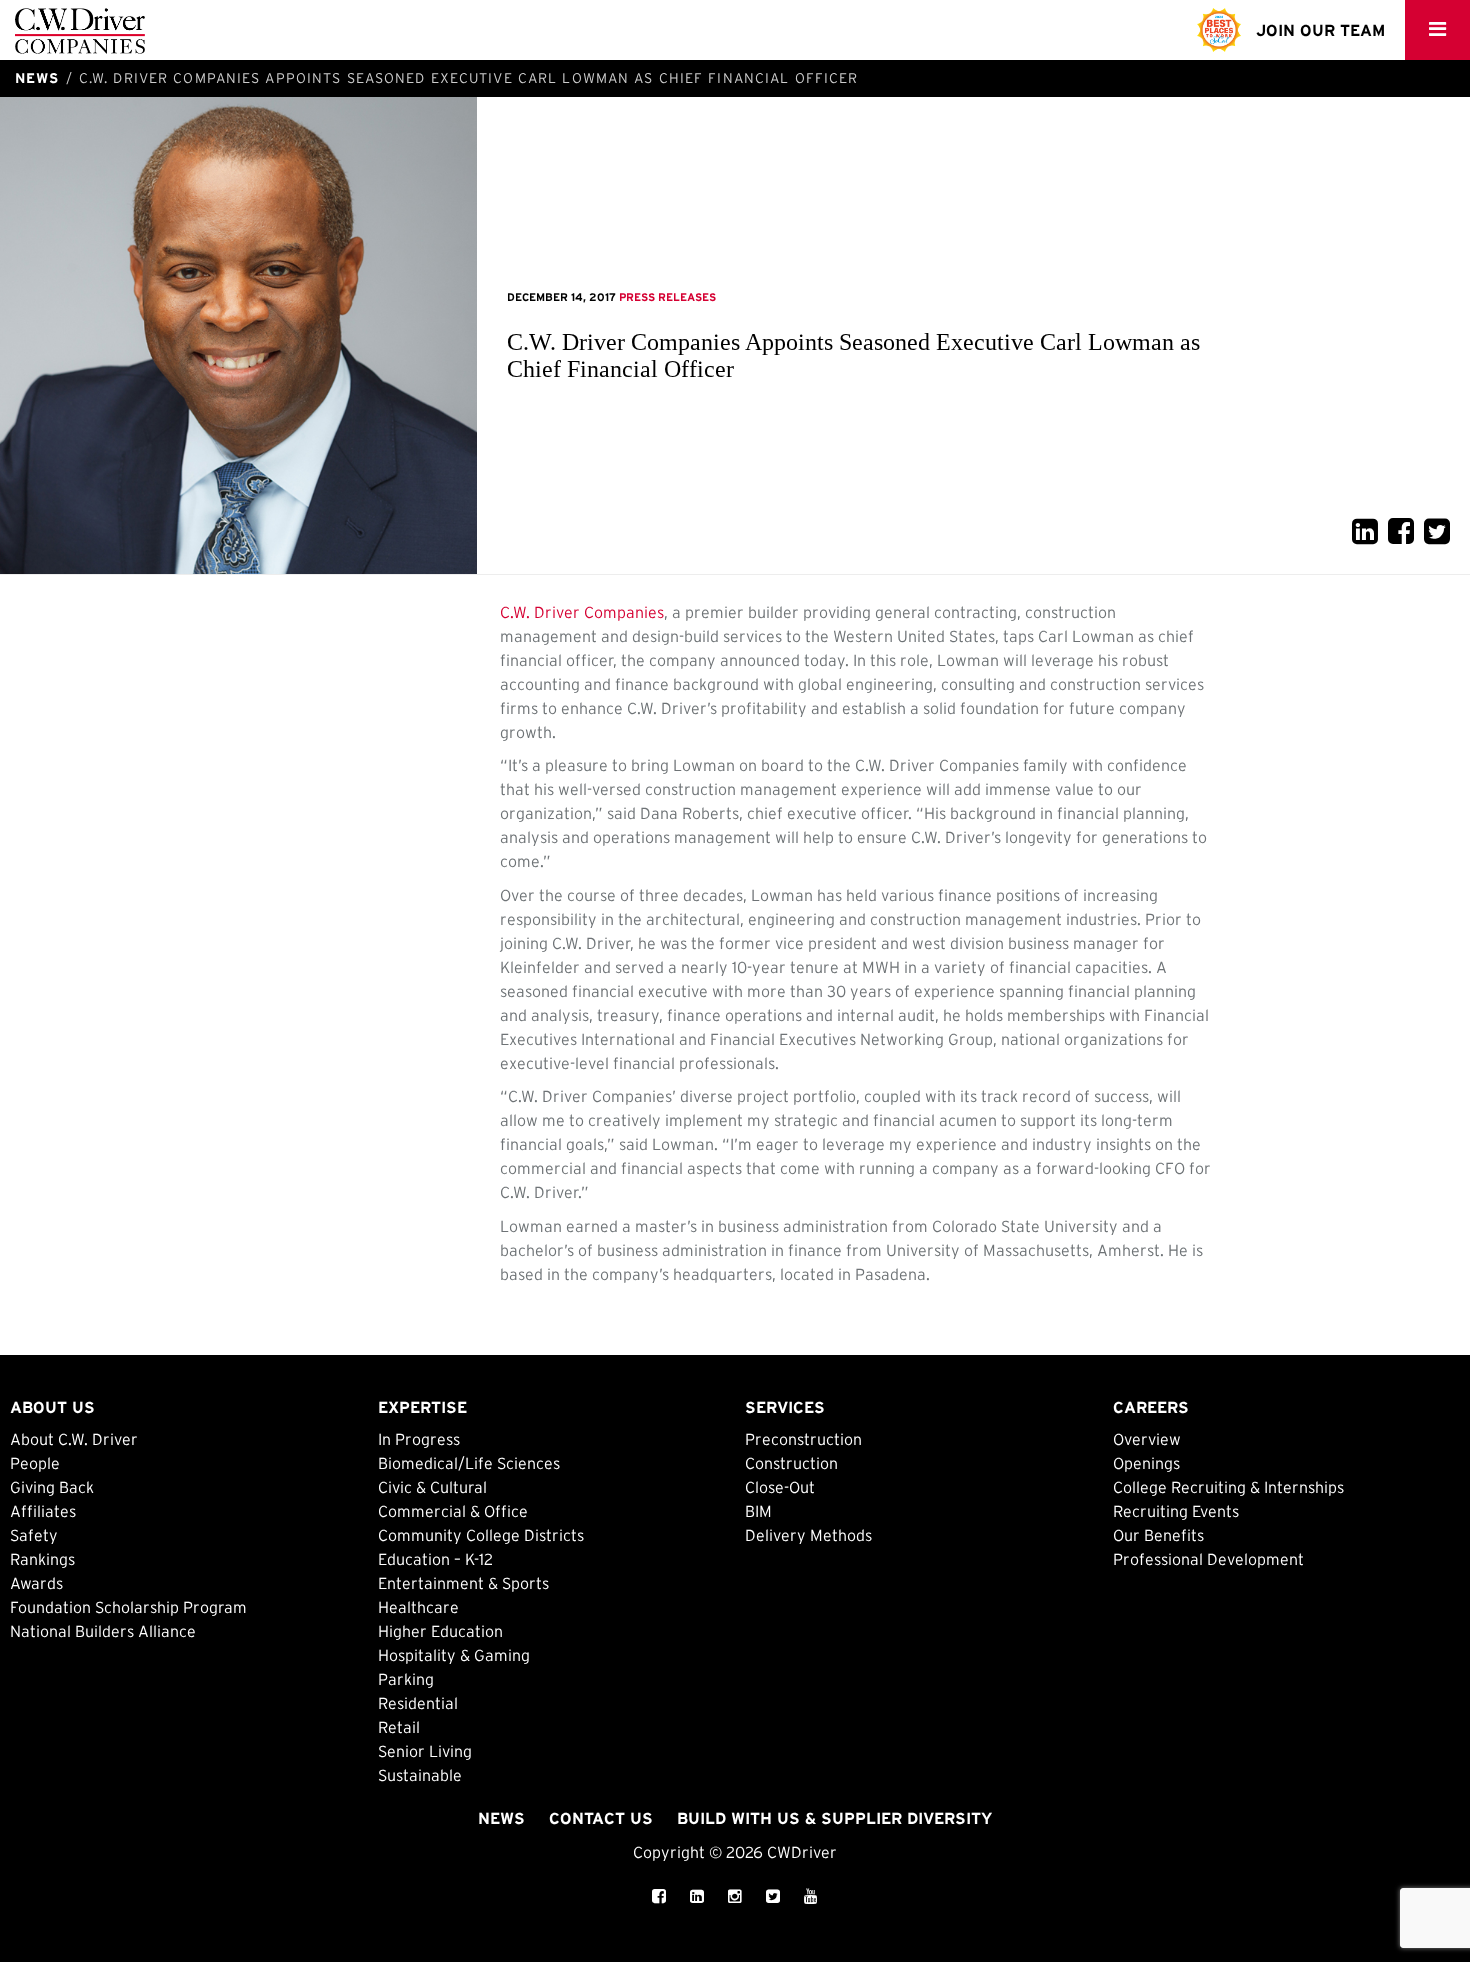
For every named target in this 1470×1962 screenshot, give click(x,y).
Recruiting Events (1176, 1511)
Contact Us (601, 1818)
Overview (1147, 1439)
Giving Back (52, 1487)
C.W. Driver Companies (582, 612)
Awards (36, 1583)
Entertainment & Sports (463, 1583)
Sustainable (420, 1775)
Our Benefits (1158, 1535)
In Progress (419, 1439)
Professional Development (1208, 1559)
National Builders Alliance (103, 1631)
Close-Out (780, 1487)
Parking (406, 1679)
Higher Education (440, 1631)
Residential (418, 1703)
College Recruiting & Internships (1228, 1487)
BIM (758, 1511)
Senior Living (425, 1751)
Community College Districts (481, 1535)
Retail (399, 1727)
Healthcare (418, 1607)
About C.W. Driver (74, 1439)
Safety (34, 1535)
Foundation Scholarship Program (128, 1607)
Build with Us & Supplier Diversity (834, 1818)
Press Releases (667, 297)
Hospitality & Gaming (454, 1655)
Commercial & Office (453, 1511)
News (501, 1818)
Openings (1146, 1463)
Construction (791, 1463)
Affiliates (43, 1511)
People (35, 1463)
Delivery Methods (808, 1535)
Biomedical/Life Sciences (469, 1463)
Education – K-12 (435, 1559)
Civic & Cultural (432, 1487)
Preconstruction (803, 1439)
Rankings (42, 1559)
